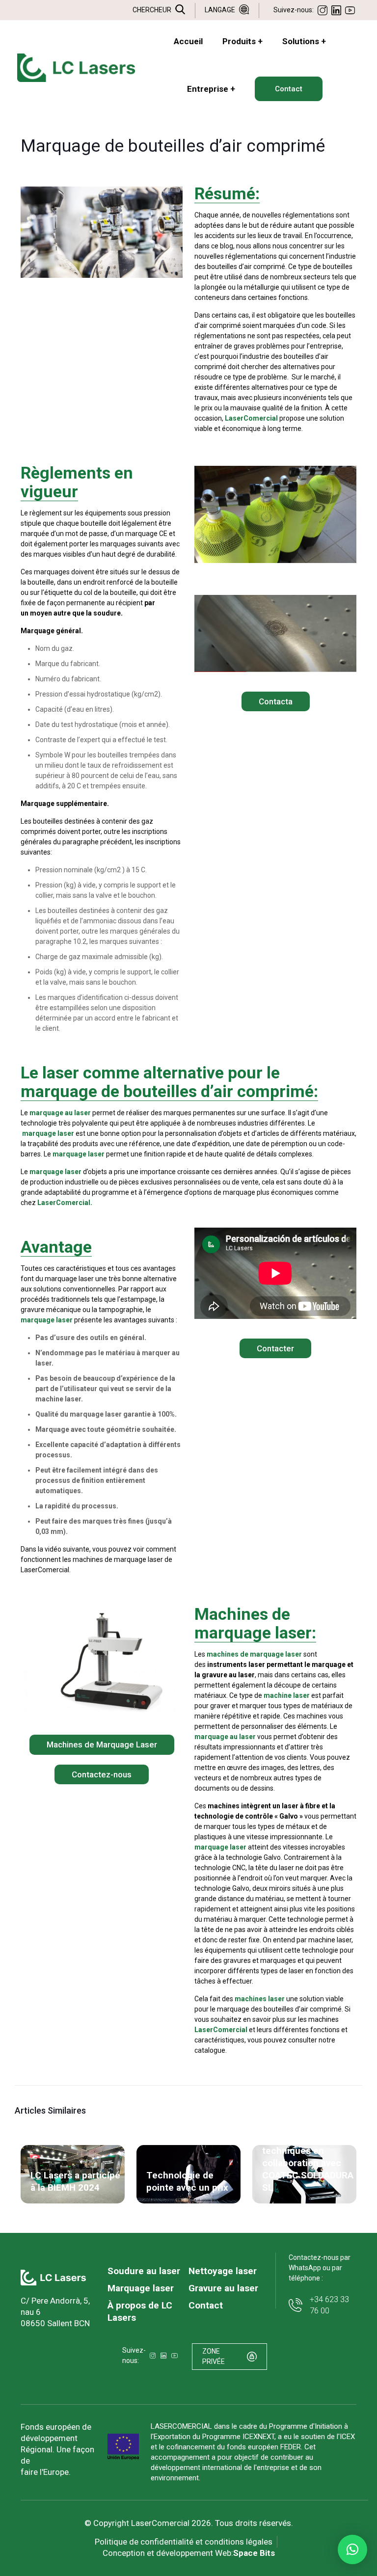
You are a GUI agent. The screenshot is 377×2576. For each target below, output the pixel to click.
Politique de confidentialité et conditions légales (184, 2542)
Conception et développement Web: (189, 2553)
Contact (206, 2305)
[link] (53, 2278)
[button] (352, 2549)
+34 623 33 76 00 (329, 2305)
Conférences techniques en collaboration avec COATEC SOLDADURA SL (308, 2163)
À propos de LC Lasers (140, 2311)
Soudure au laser (144, 2271)
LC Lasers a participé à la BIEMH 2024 (75, 2181)
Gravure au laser (223, 2288)
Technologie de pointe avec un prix (187, 2181)
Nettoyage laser (223, 2271)
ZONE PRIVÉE (214, 2356)
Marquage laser (141, 2288)
